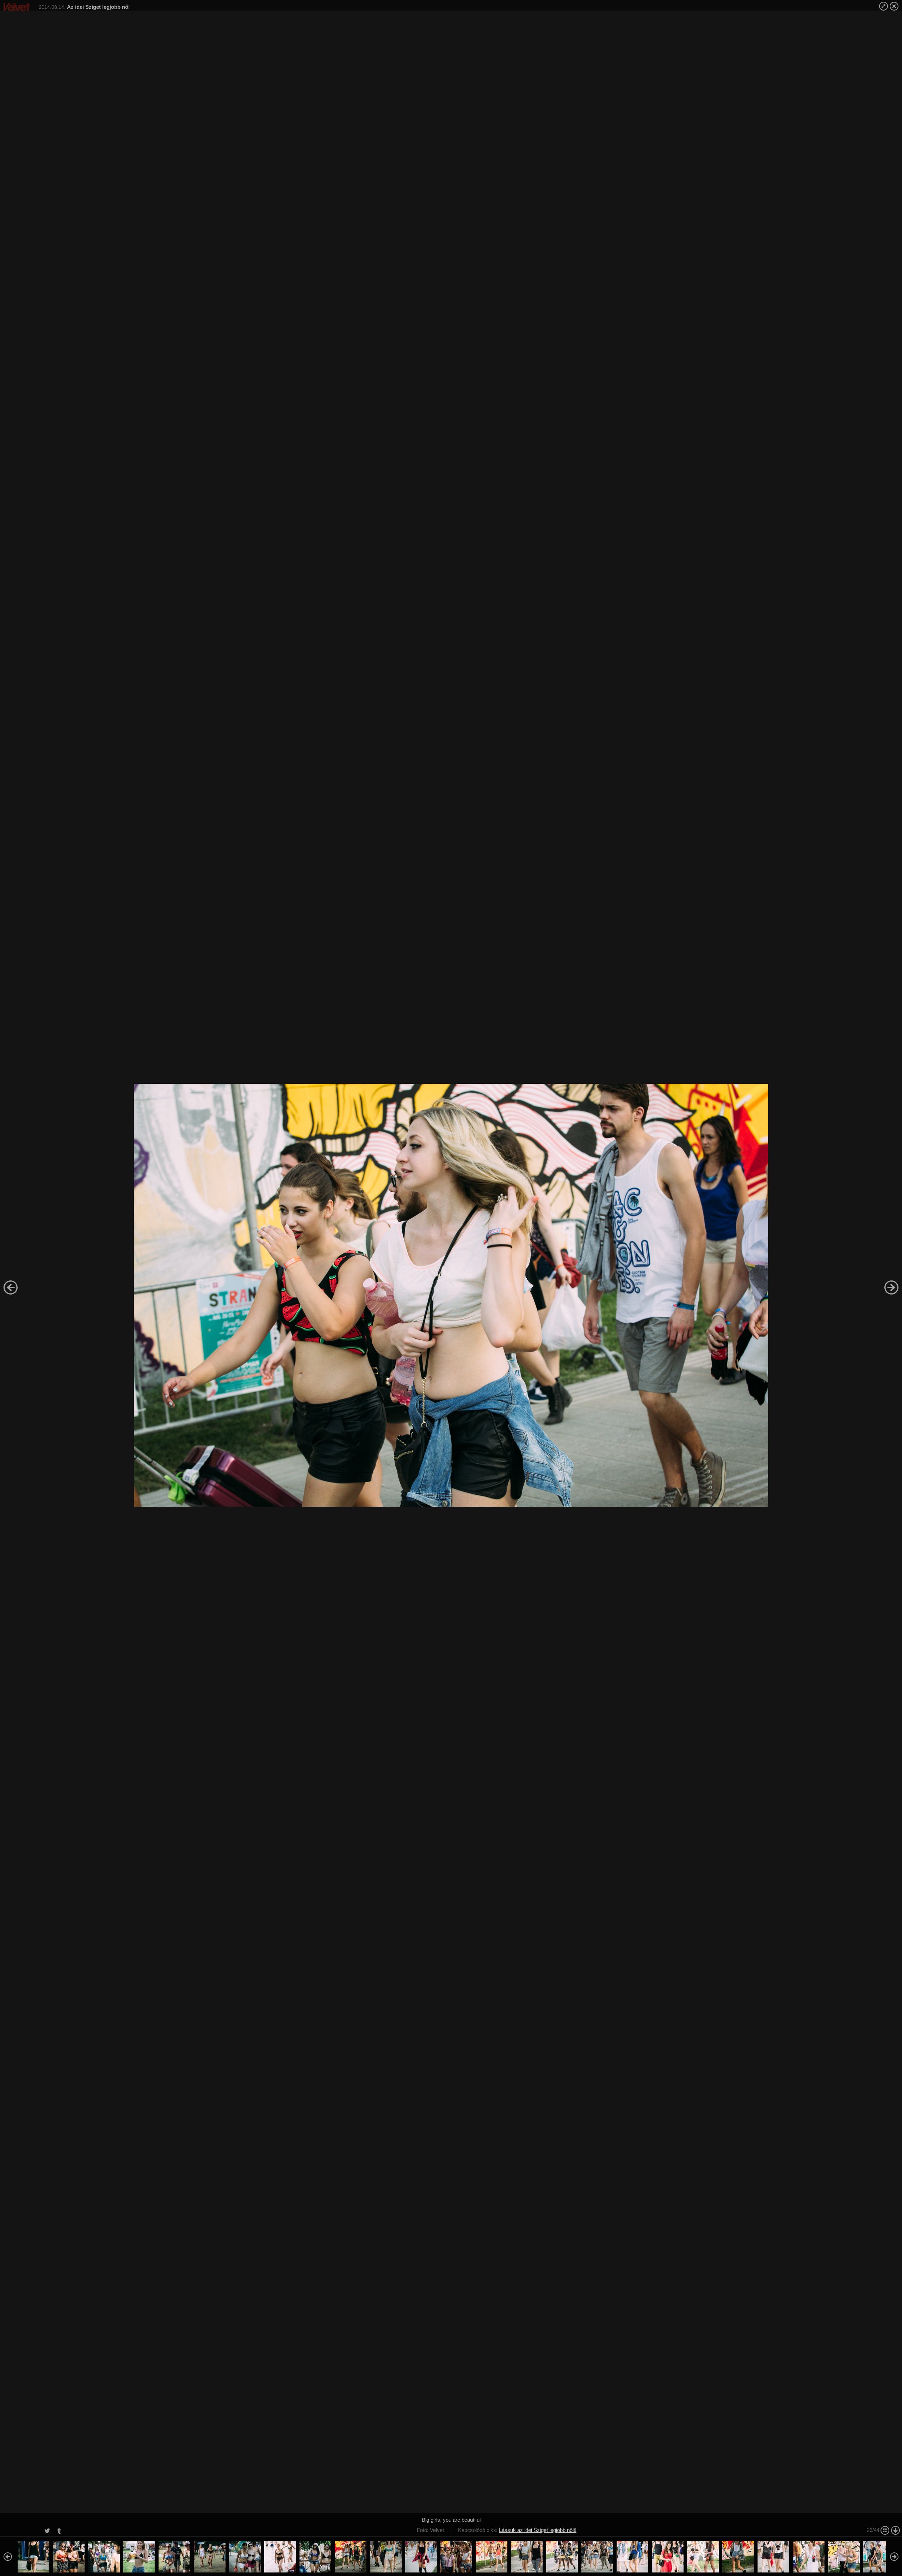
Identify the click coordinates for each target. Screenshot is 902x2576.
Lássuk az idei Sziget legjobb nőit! (538, 2530)
